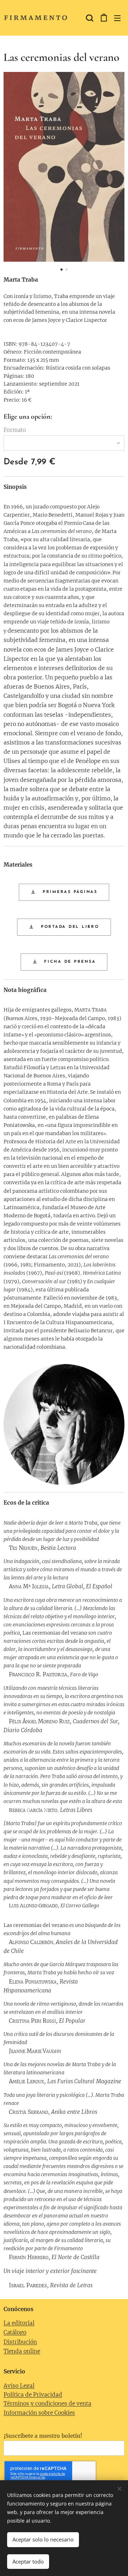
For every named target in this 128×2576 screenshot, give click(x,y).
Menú (117, 18)
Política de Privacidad (33, 2395)
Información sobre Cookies (39, 2413)
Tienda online (22, 2351)
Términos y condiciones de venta (47, 2403)
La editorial (19, 2323)
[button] (89, 18)
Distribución (20, 2342)
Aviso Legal (19, 2386)
